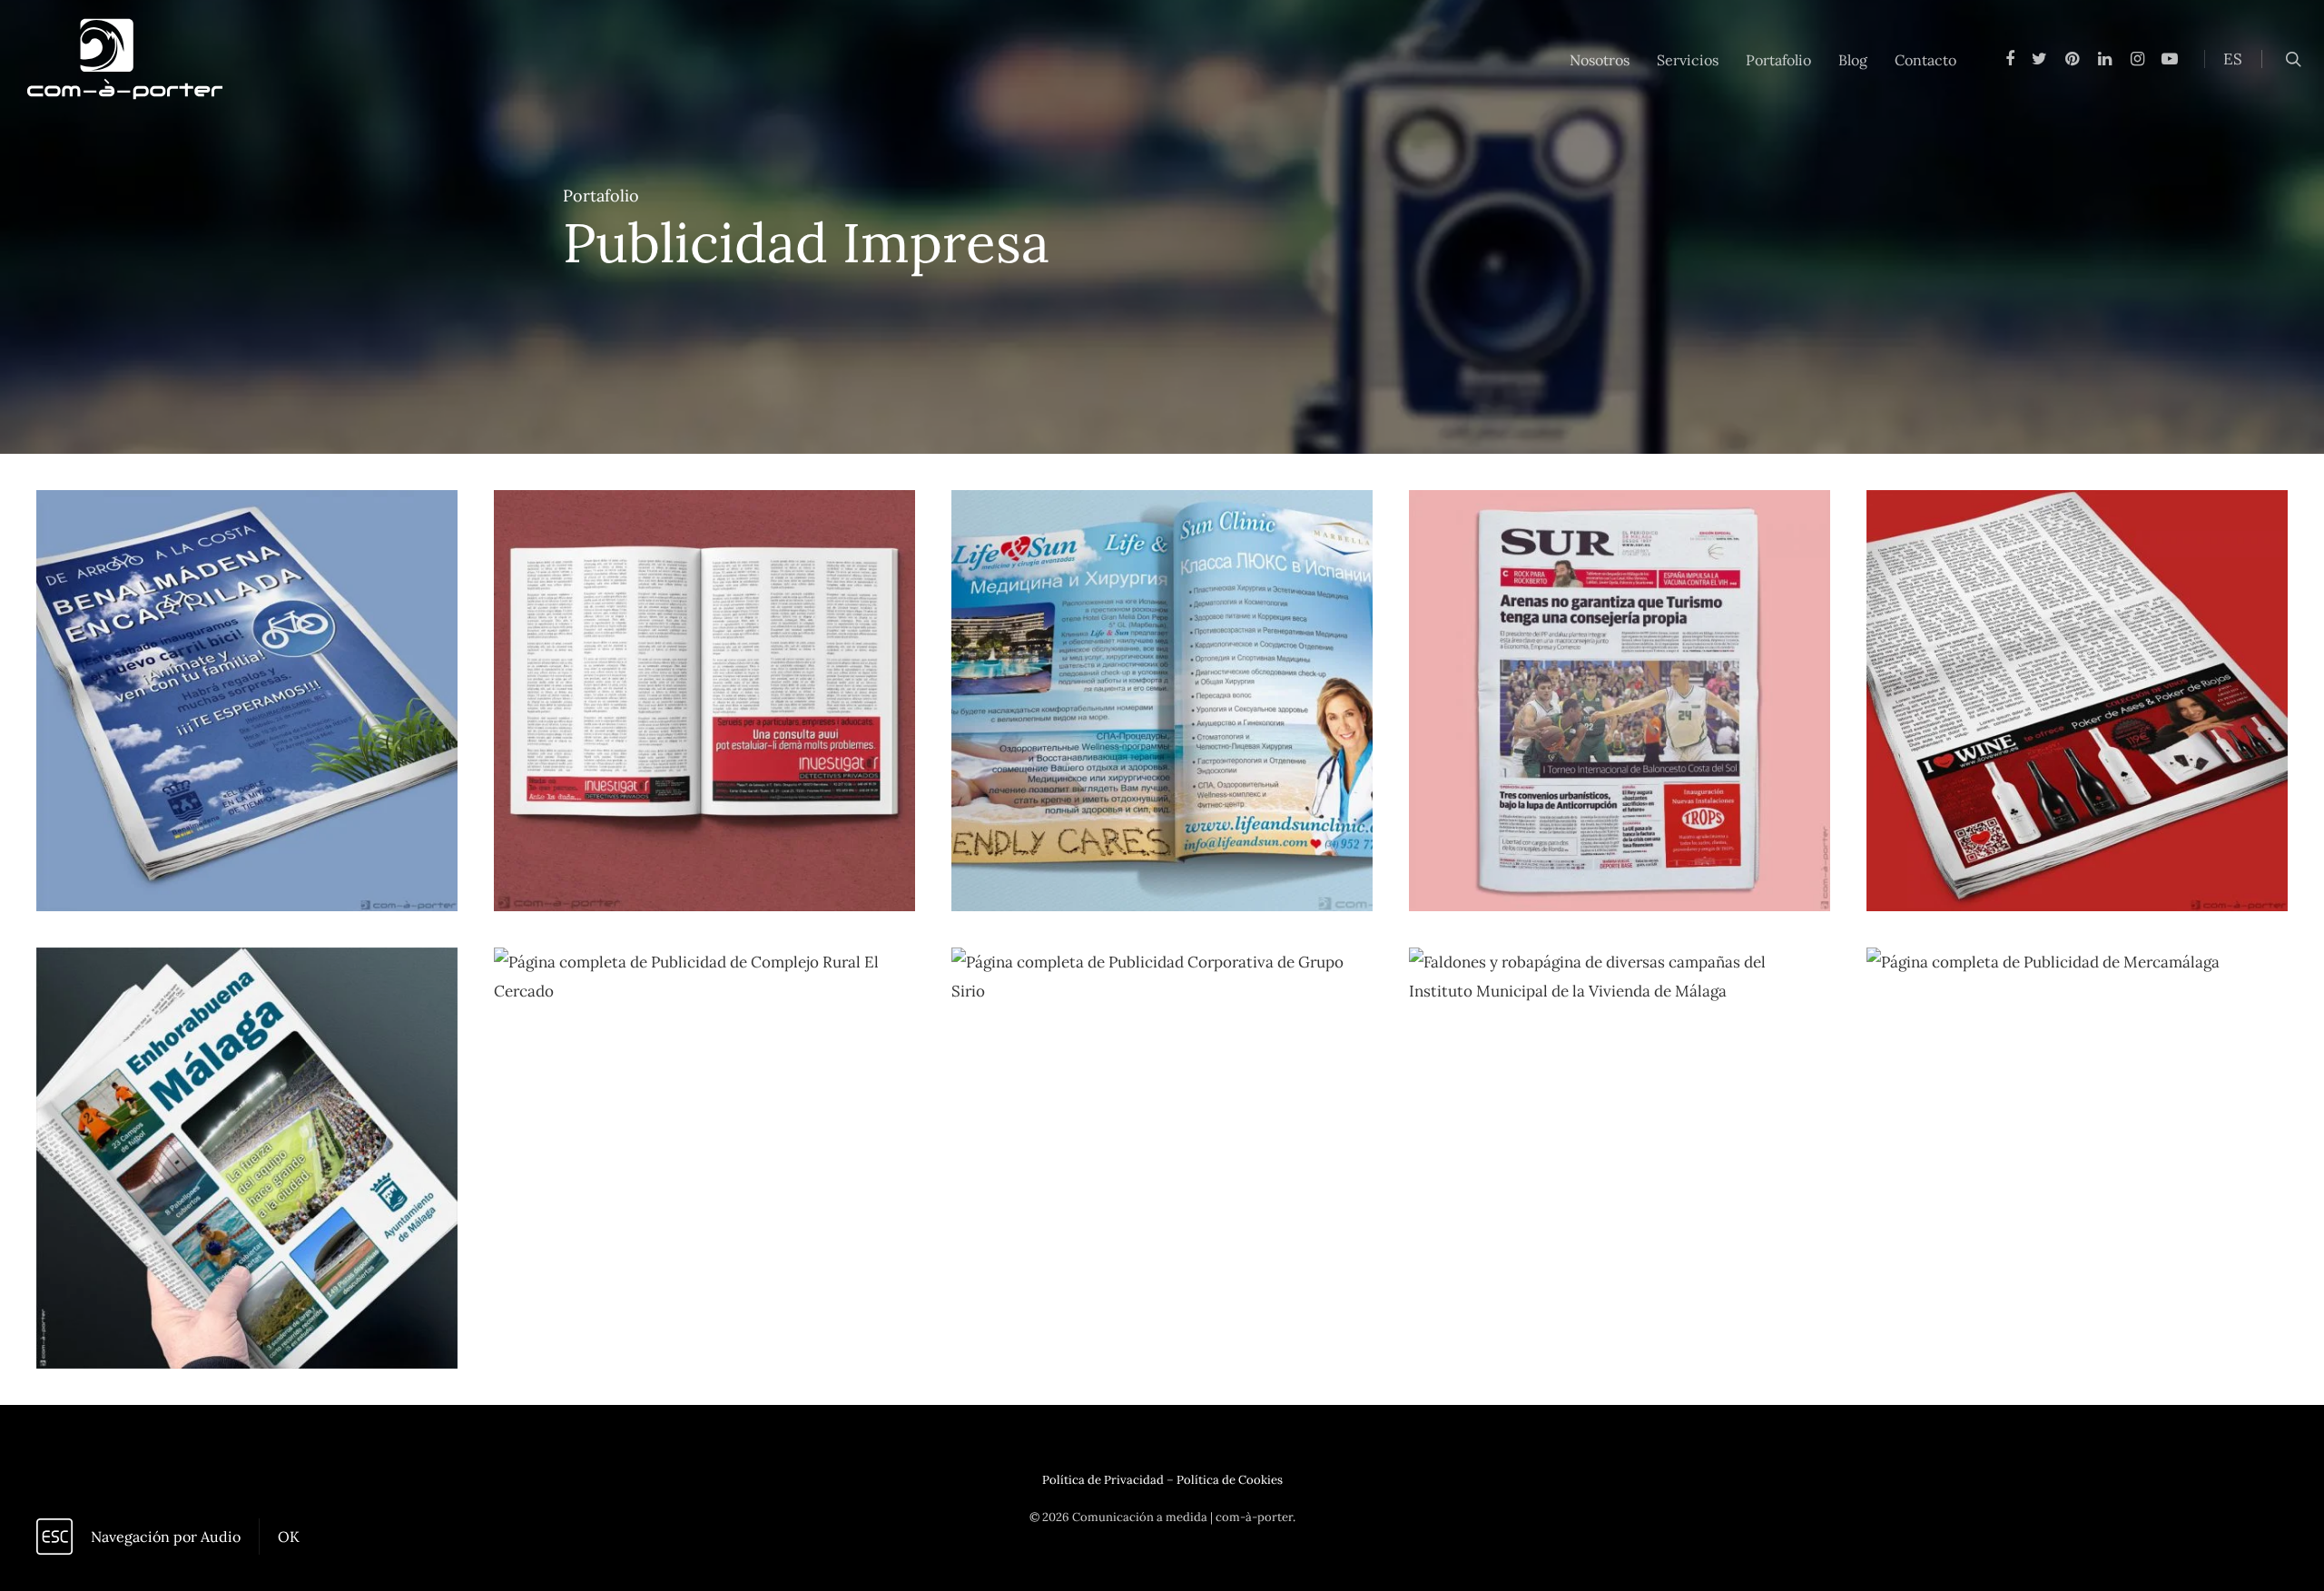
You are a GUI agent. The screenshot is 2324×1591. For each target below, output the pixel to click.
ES (2233, 59)
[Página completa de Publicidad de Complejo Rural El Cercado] (704, 1158)
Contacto (1925, 60)
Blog (1853, 60)
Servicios (1688, 60)
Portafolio (1778, 60)
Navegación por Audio (166, 1537)
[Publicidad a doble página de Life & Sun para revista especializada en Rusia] (1162, 701)
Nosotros (1600, 60)
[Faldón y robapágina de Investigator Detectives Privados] (704, 701)
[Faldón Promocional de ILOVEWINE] (2077, 701)
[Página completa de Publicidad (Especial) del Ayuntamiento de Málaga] (247, 1158)
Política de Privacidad (1103, 1480)
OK (289, 1537)
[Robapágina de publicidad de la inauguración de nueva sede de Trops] (1620, 701)
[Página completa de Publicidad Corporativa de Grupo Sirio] (1162, 1158)
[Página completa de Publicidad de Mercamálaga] (2077, 1158)
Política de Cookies (1230, 1480)
